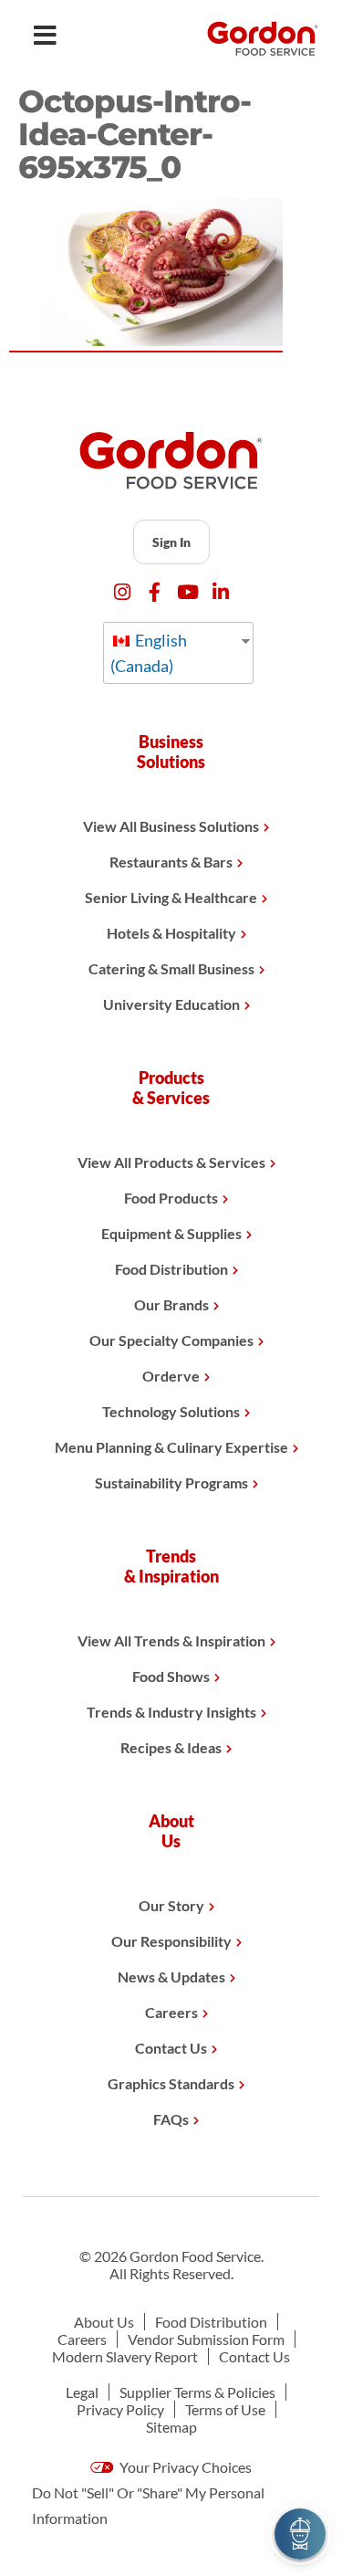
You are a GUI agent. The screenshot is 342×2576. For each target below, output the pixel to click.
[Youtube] (187, 592)
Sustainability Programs (171, 1483)
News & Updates (171, 1977)
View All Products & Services (171, 1162)
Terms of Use (225, 2409)
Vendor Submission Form (206, 2339)
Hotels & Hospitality (171, 933)
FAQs (171, 2119)
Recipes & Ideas (171, 1747)
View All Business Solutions (171, 826)
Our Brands (171, 1304)
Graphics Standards (171, 2083)
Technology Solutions (171, 1411)
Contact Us (171, 2048)
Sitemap (171, 2427)
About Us (104, 2322)
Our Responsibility (171, 1941)
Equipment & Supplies (171, 1233)
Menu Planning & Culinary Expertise (171, 1447)
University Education (171, 1004)
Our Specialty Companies (171, 1340)
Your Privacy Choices (184, 2467)
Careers (171, 2012)
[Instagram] (122, 592)
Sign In (171, 542)
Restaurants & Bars (171, 862)
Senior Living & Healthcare (171, 897)
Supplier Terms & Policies (197, 2392)
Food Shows (171, 1676)
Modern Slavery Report (125, 2356)
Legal (82, 2392)
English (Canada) (149, 653)
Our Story (171, 1905)
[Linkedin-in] (220, 592)
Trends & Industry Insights (171, 1712)
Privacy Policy (120, 2409)
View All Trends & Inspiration (171, 1640)
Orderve (171, 1376)
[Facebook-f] (155, 592)
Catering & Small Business (171, 968)
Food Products (171, 1198)
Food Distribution (171, 1269)
